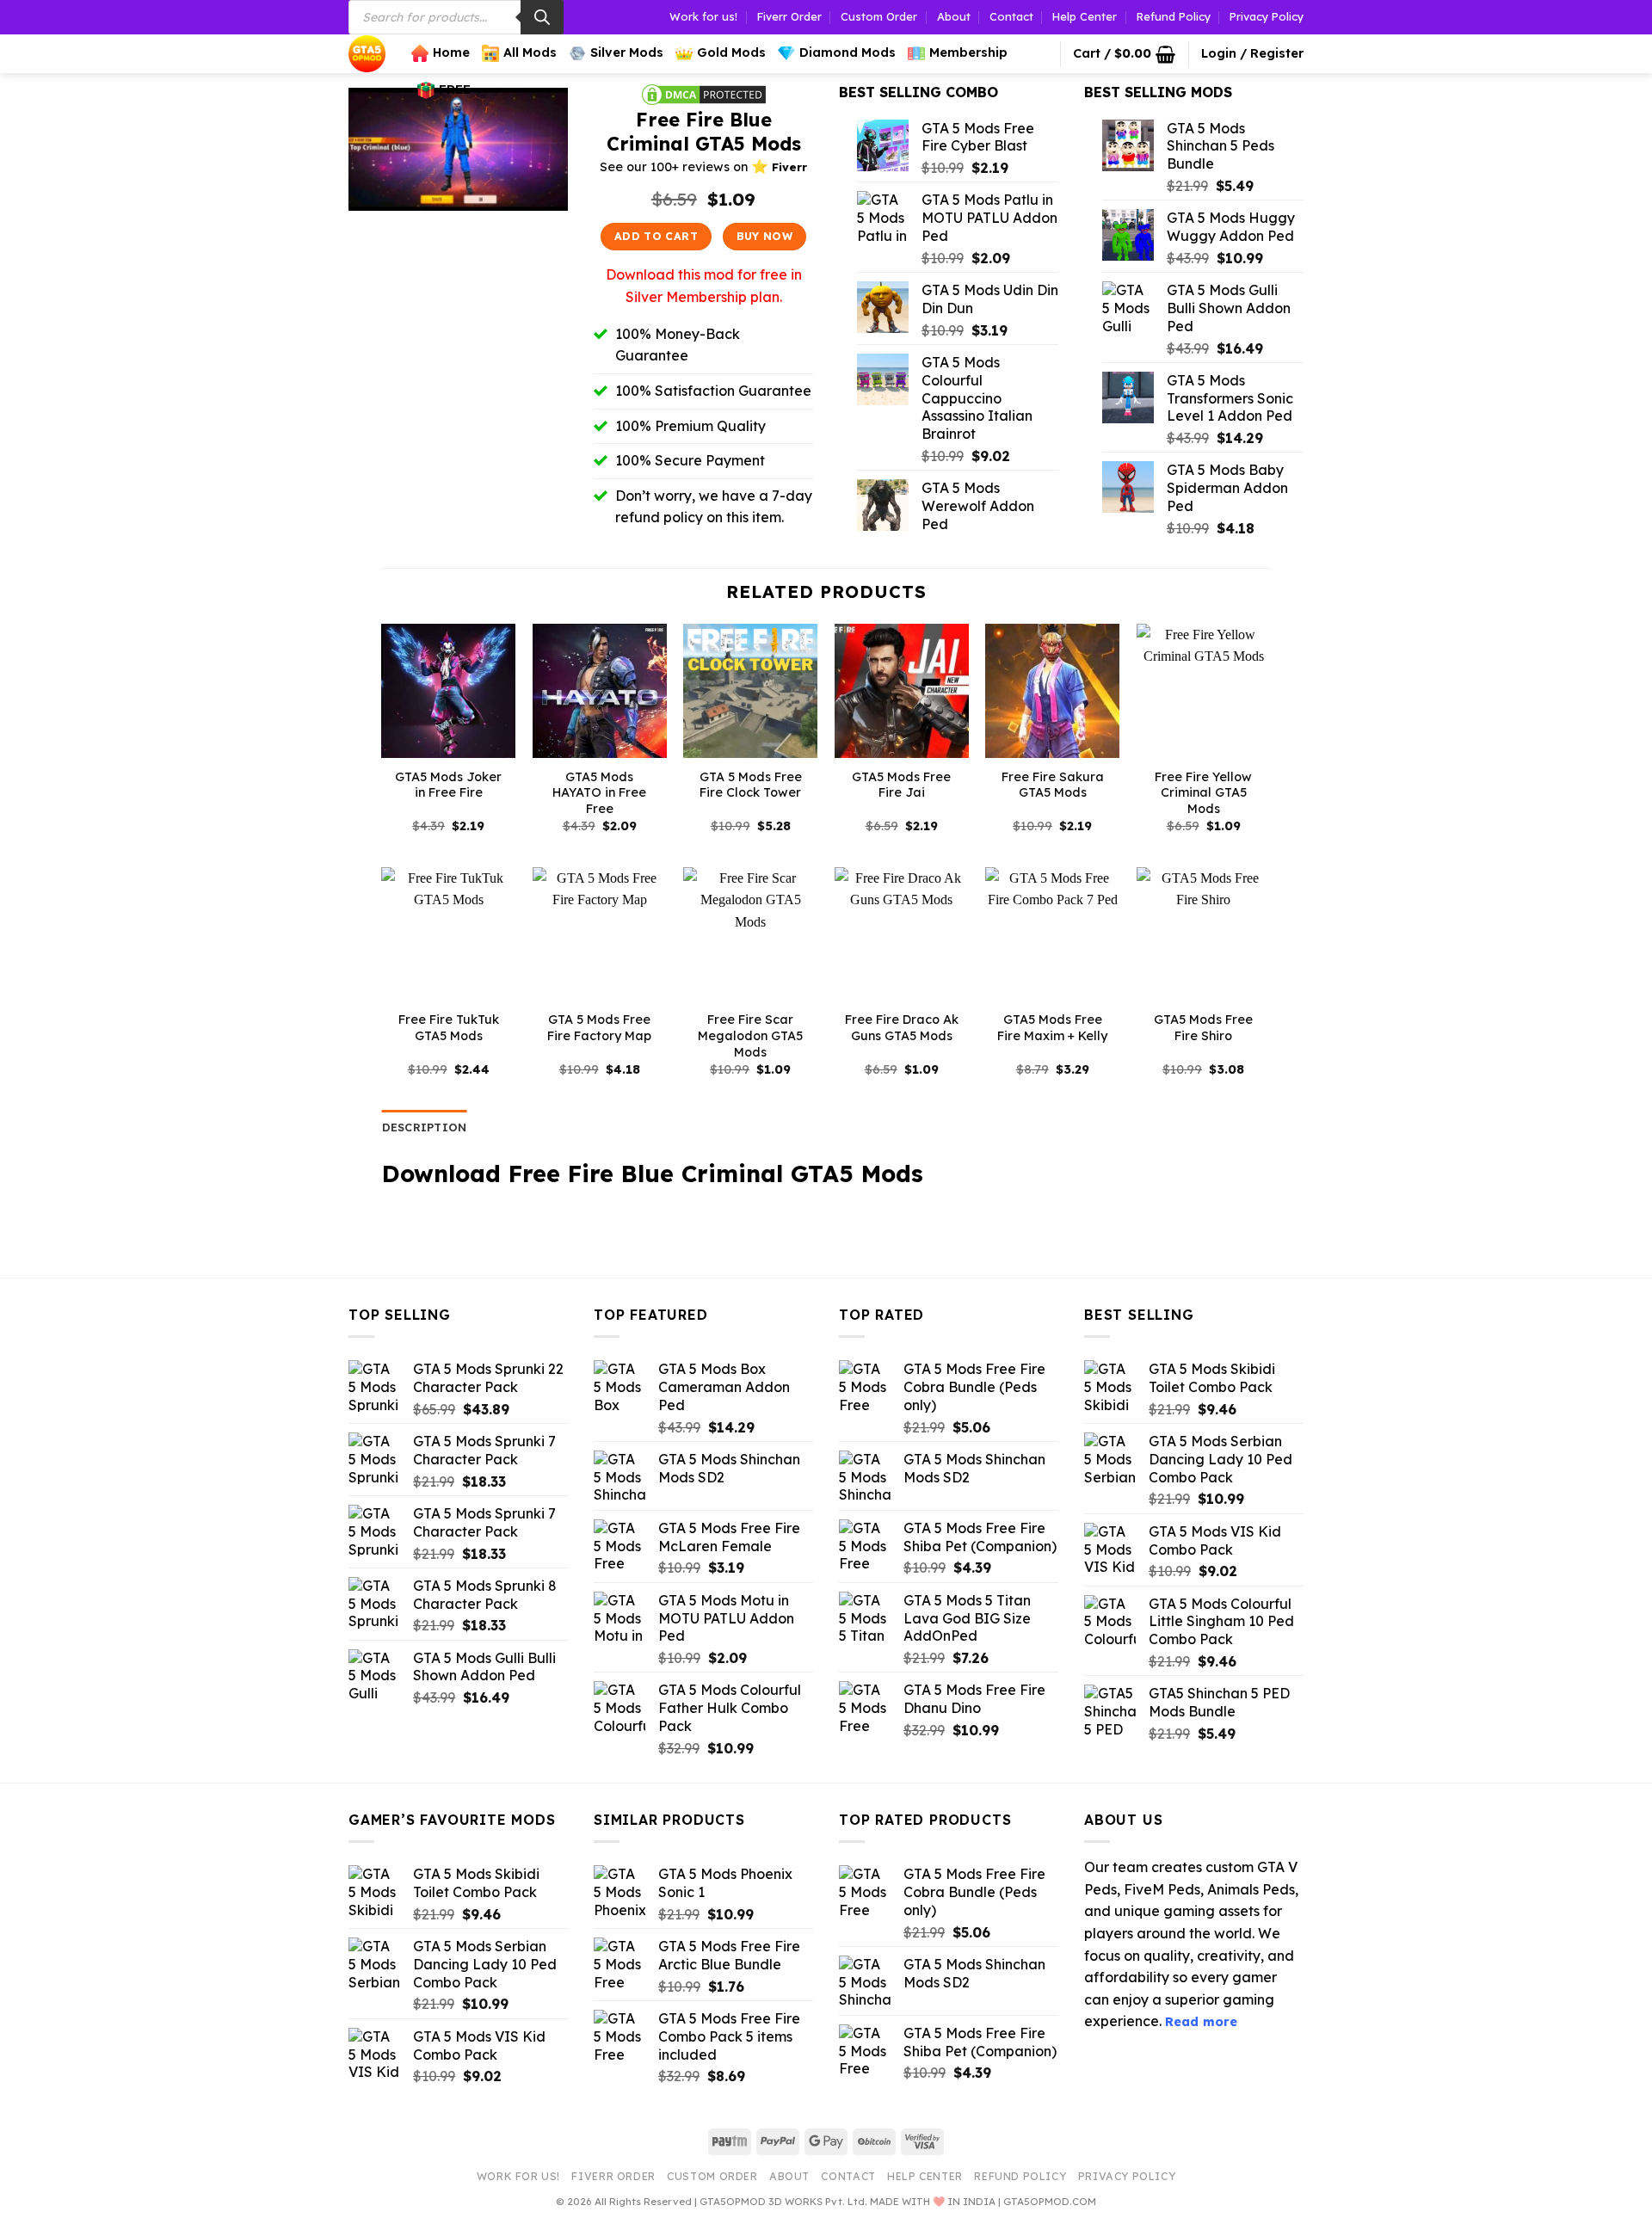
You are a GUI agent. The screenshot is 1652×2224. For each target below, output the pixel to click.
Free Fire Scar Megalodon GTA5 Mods (750, 1035)
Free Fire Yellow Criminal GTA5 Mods (1203, 793)
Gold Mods (731, 52)
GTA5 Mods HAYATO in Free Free (599, 793)
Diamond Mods (848, 52)
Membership (968, 52)
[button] (1124, 54)
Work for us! (703, 16)
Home (451, 52)
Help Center (1085, 16)
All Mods (530, 52)
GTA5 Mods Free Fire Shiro (1203, 1028)
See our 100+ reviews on (703, 167)
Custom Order (879, 16)
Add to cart (656, 236)
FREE (455, 89)
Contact (1011, 16)
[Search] (542, 17)
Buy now (765, 236)
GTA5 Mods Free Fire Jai (901, 785)
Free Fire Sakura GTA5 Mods (1053, 785)
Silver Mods (627, 52)
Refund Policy (1174, 16)
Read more (1201, 2022)
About (954, 16)
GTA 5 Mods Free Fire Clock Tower (751, 785)
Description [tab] (425, 1127)
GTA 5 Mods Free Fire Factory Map (599, 1028)
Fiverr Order (789, 16)
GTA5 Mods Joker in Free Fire (448, 785)
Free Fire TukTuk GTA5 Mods (449, 1028)
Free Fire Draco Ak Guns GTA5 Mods (902, 1028)
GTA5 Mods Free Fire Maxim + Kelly (1052, 1028)
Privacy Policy (1267, 16)
